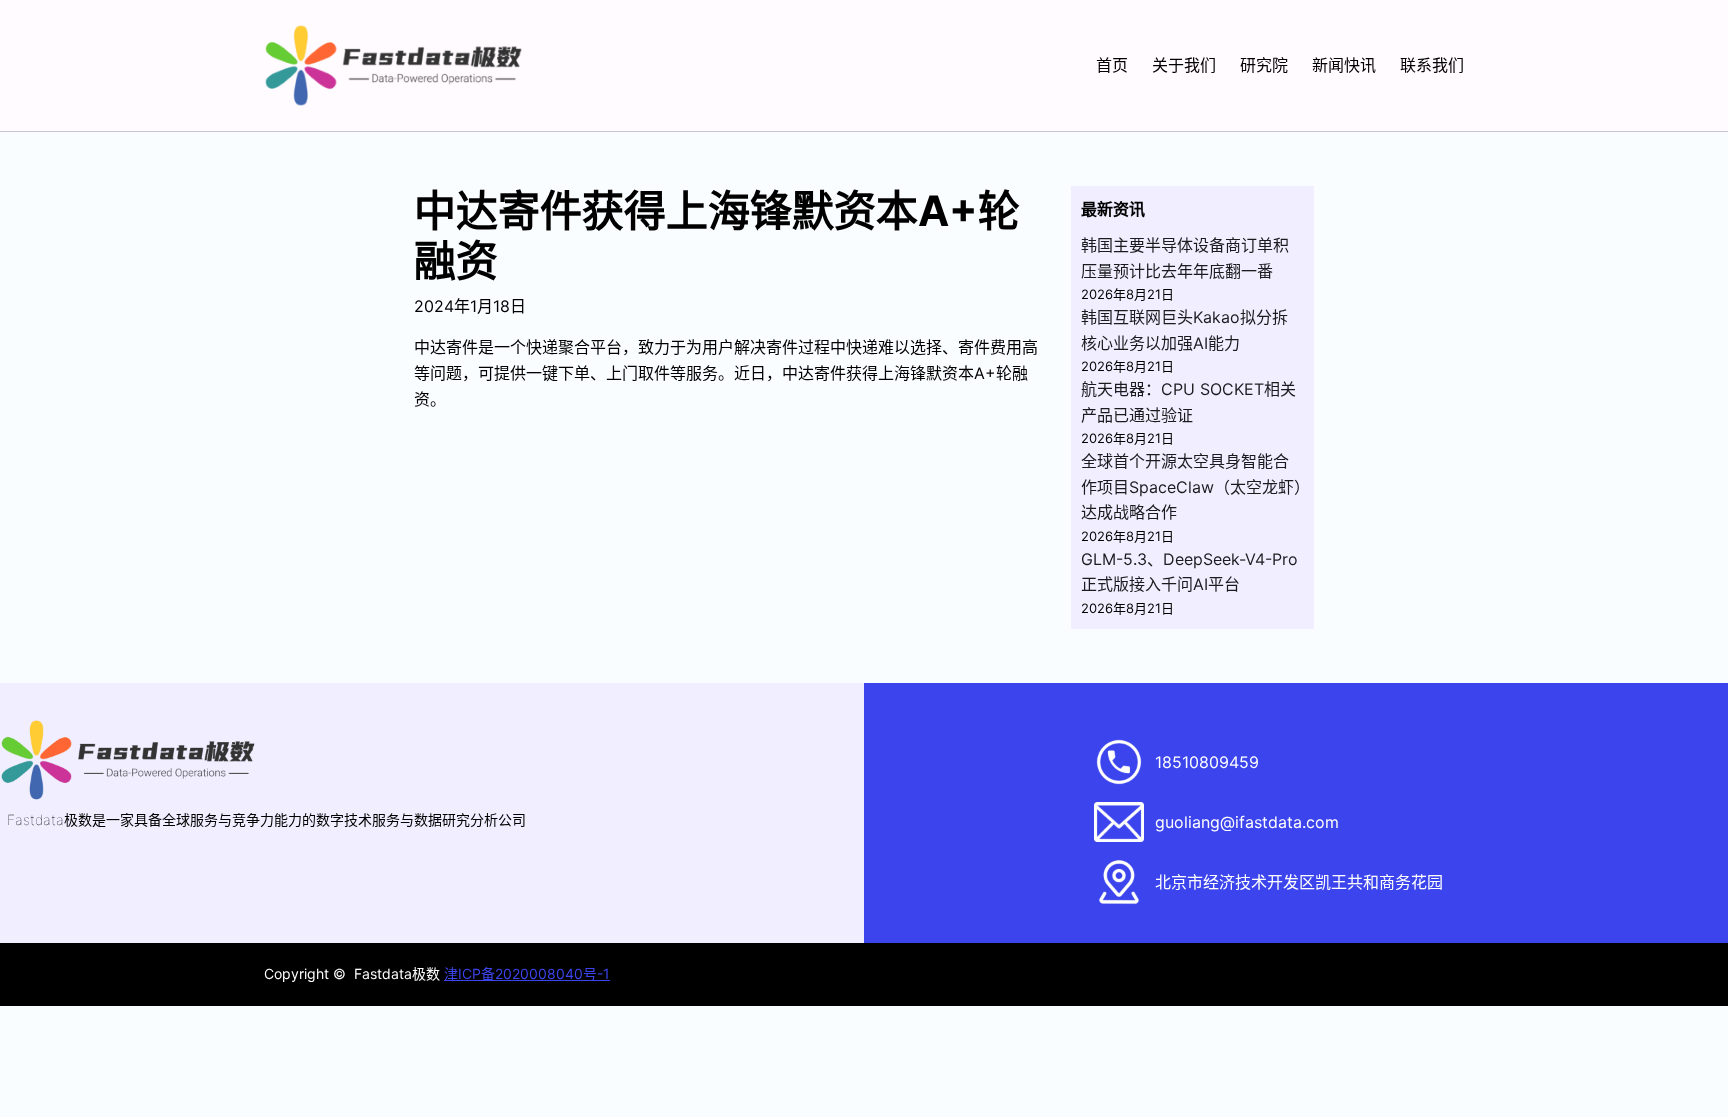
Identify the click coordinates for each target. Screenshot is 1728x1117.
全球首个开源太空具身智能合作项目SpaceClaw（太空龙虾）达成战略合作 (1191, 486)
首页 (1112, 65)
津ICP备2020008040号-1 (527, 973)
